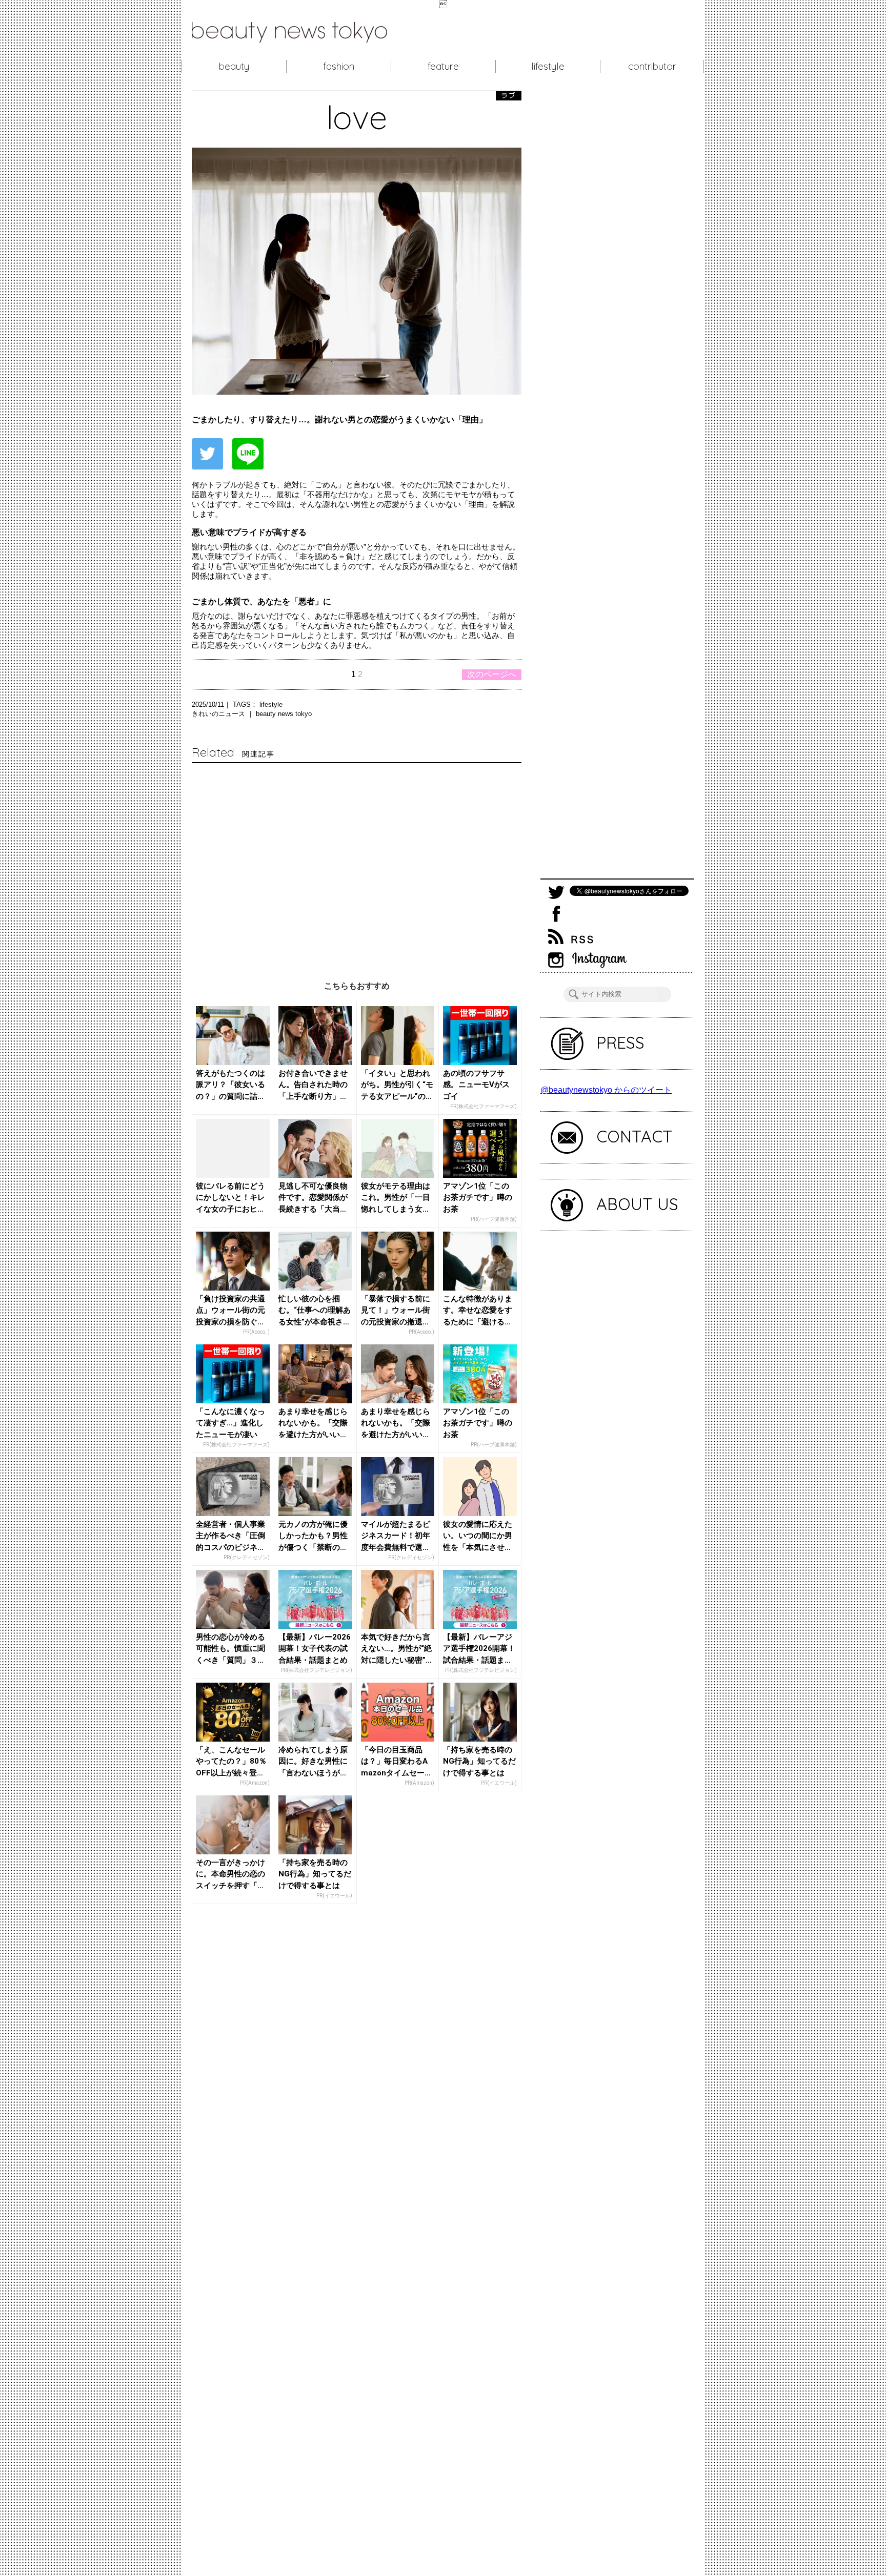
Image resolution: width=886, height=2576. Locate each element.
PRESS (620, 1042)
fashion (339, 66)
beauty (234, 66)
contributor (652, 66)
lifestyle (548, 66)
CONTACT (635, 1136)
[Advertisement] (357, 862)
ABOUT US (637, 1204)
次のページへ (492, 674)
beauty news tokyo (284, 714)
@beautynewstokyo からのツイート (606, 1090)
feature (443, 66)
